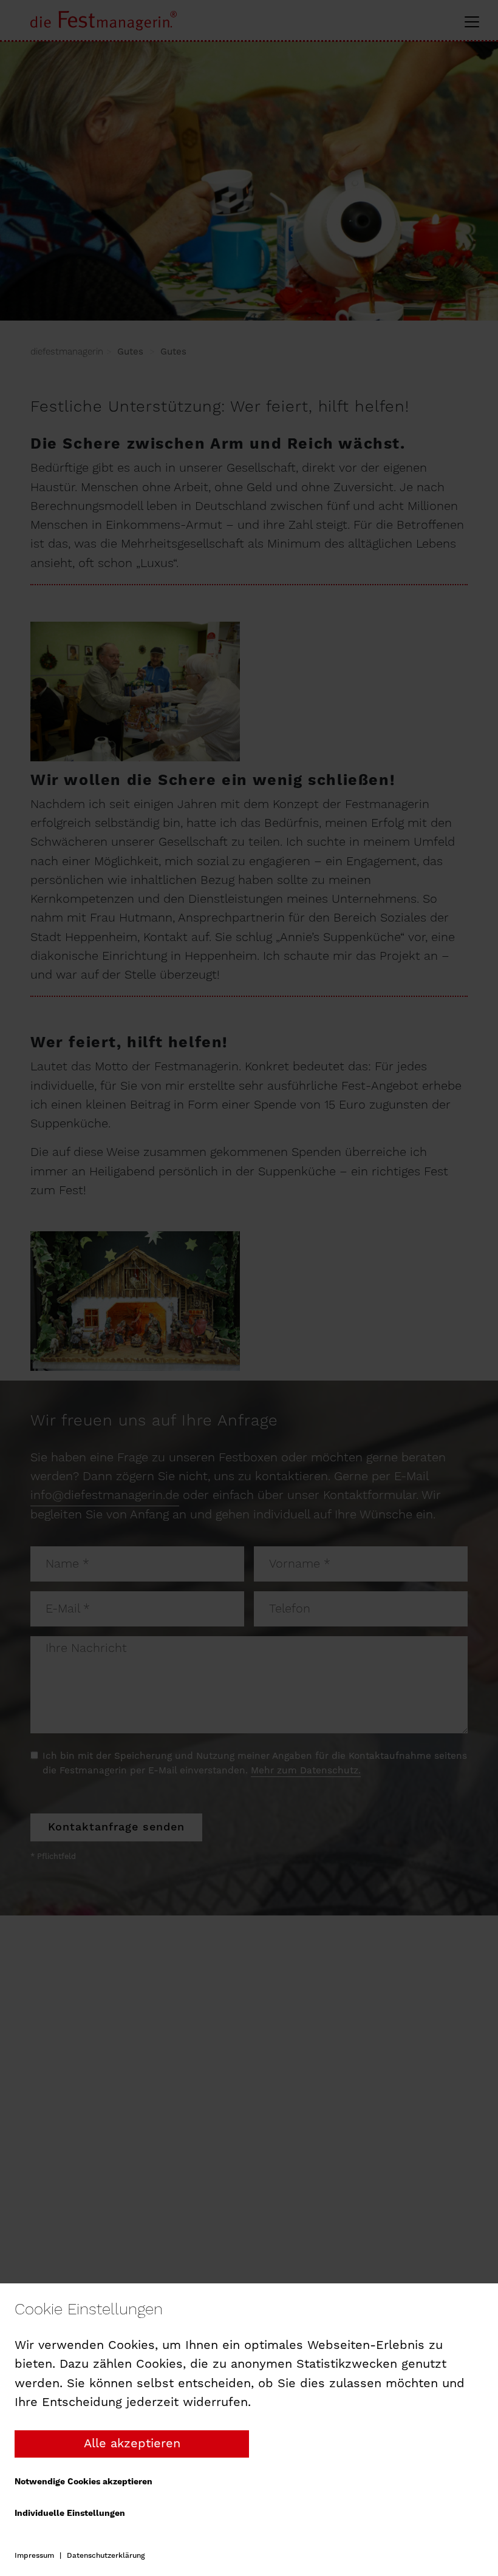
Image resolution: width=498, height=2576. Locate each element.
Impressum (34, 2556)
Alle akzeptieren (132, 2444)
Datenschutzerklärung (106, 2556)
